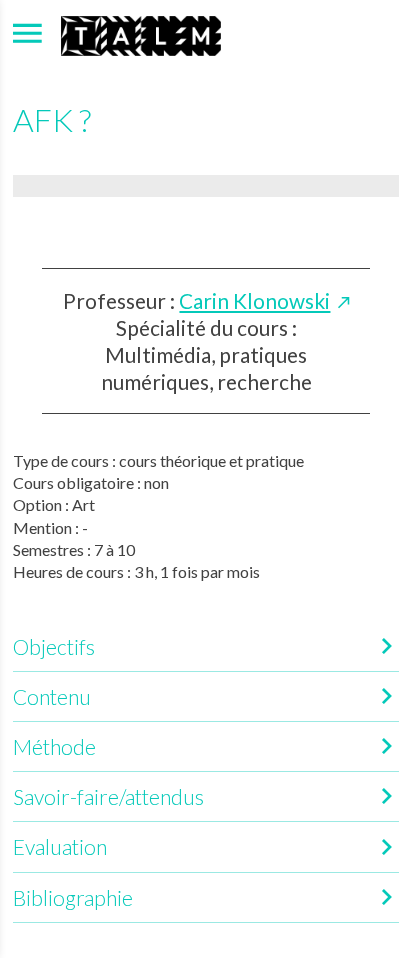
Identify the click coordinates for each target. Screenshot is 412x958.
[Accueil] (141, 33)
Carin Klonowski (254, 300)
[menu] (27, 33)
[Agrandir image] (205, 186)
